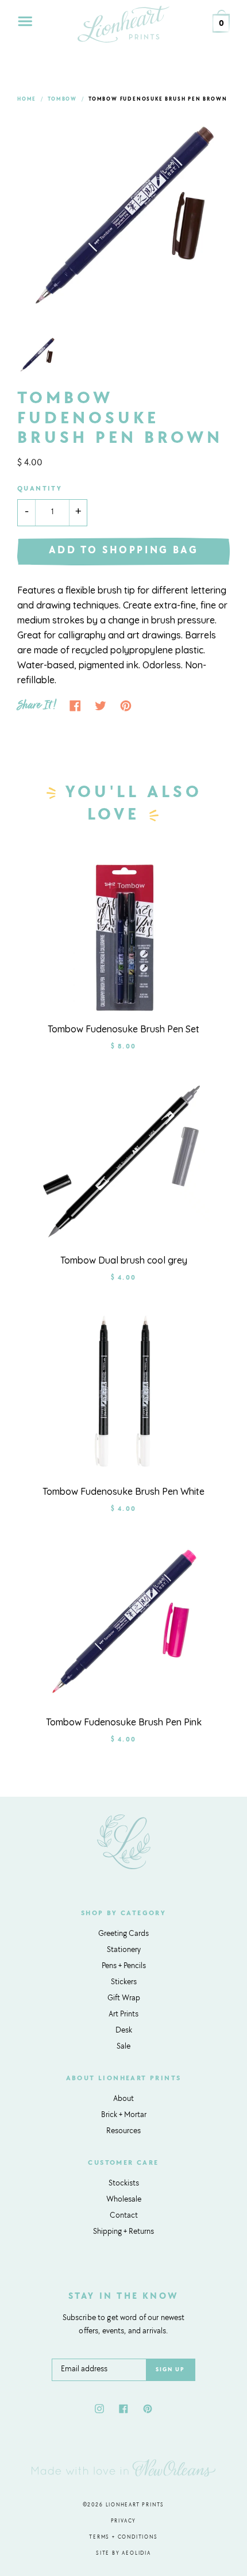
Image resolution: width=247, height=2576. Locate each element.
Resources (123, 2131)
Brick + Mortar (124, 2115)
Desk (124, 2031)
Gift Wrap (124, 1999)
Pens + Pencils (124, 1966)
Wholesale (124, 2200)
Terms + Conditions (123, 2537)
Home (27, 99)
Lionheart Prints (135, 2505)
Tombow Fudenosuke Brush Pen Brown (158, 99)
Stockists (124, 2184)
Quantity (40, 489)
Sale (123, 2047)
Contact (124, 2216)
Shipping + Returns (123, 2232)
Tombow (62, 99)
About (123, 2099)
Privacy (124, 2521)
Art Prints (123, 2015)
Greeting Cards (123, 1934)
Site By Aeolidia (123, 2553)
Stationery (124, 1950)
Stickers (124, 1982)
